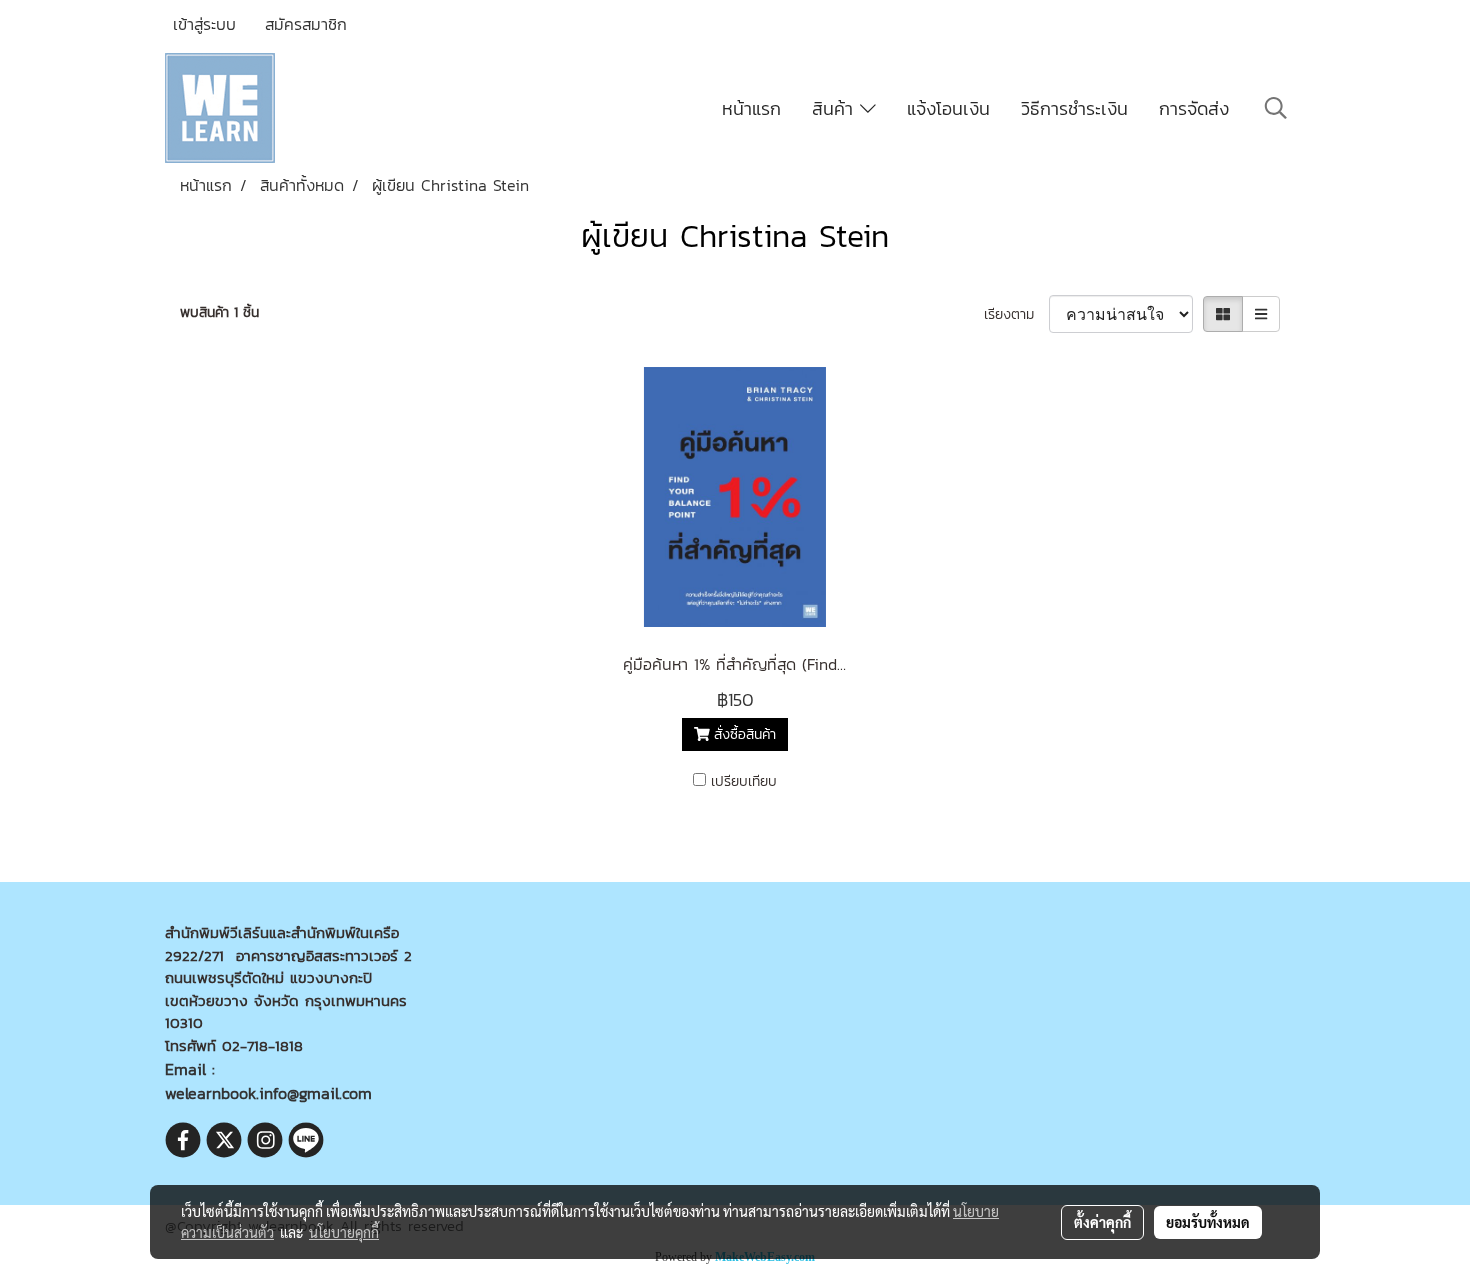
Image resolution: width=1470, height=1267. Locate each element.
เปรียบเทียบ (744, 781)
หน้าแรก (751, 108)
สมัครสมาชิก (306, 24)
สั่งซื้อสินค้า (742, 734)
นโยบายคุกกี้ (344, 1232)
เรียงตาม (1016, 314)
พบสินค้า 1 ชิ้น (219, 312)
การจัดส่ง (1194, 108)
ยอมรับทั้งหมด (1208, 1222)
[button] (1276, 108)
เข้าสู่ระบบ (204, 24)
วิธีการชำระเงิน (1074, 108)
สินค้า (836, 108)
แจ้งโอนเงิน (948, 108)
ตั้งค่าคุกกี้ (1102, 1222)
